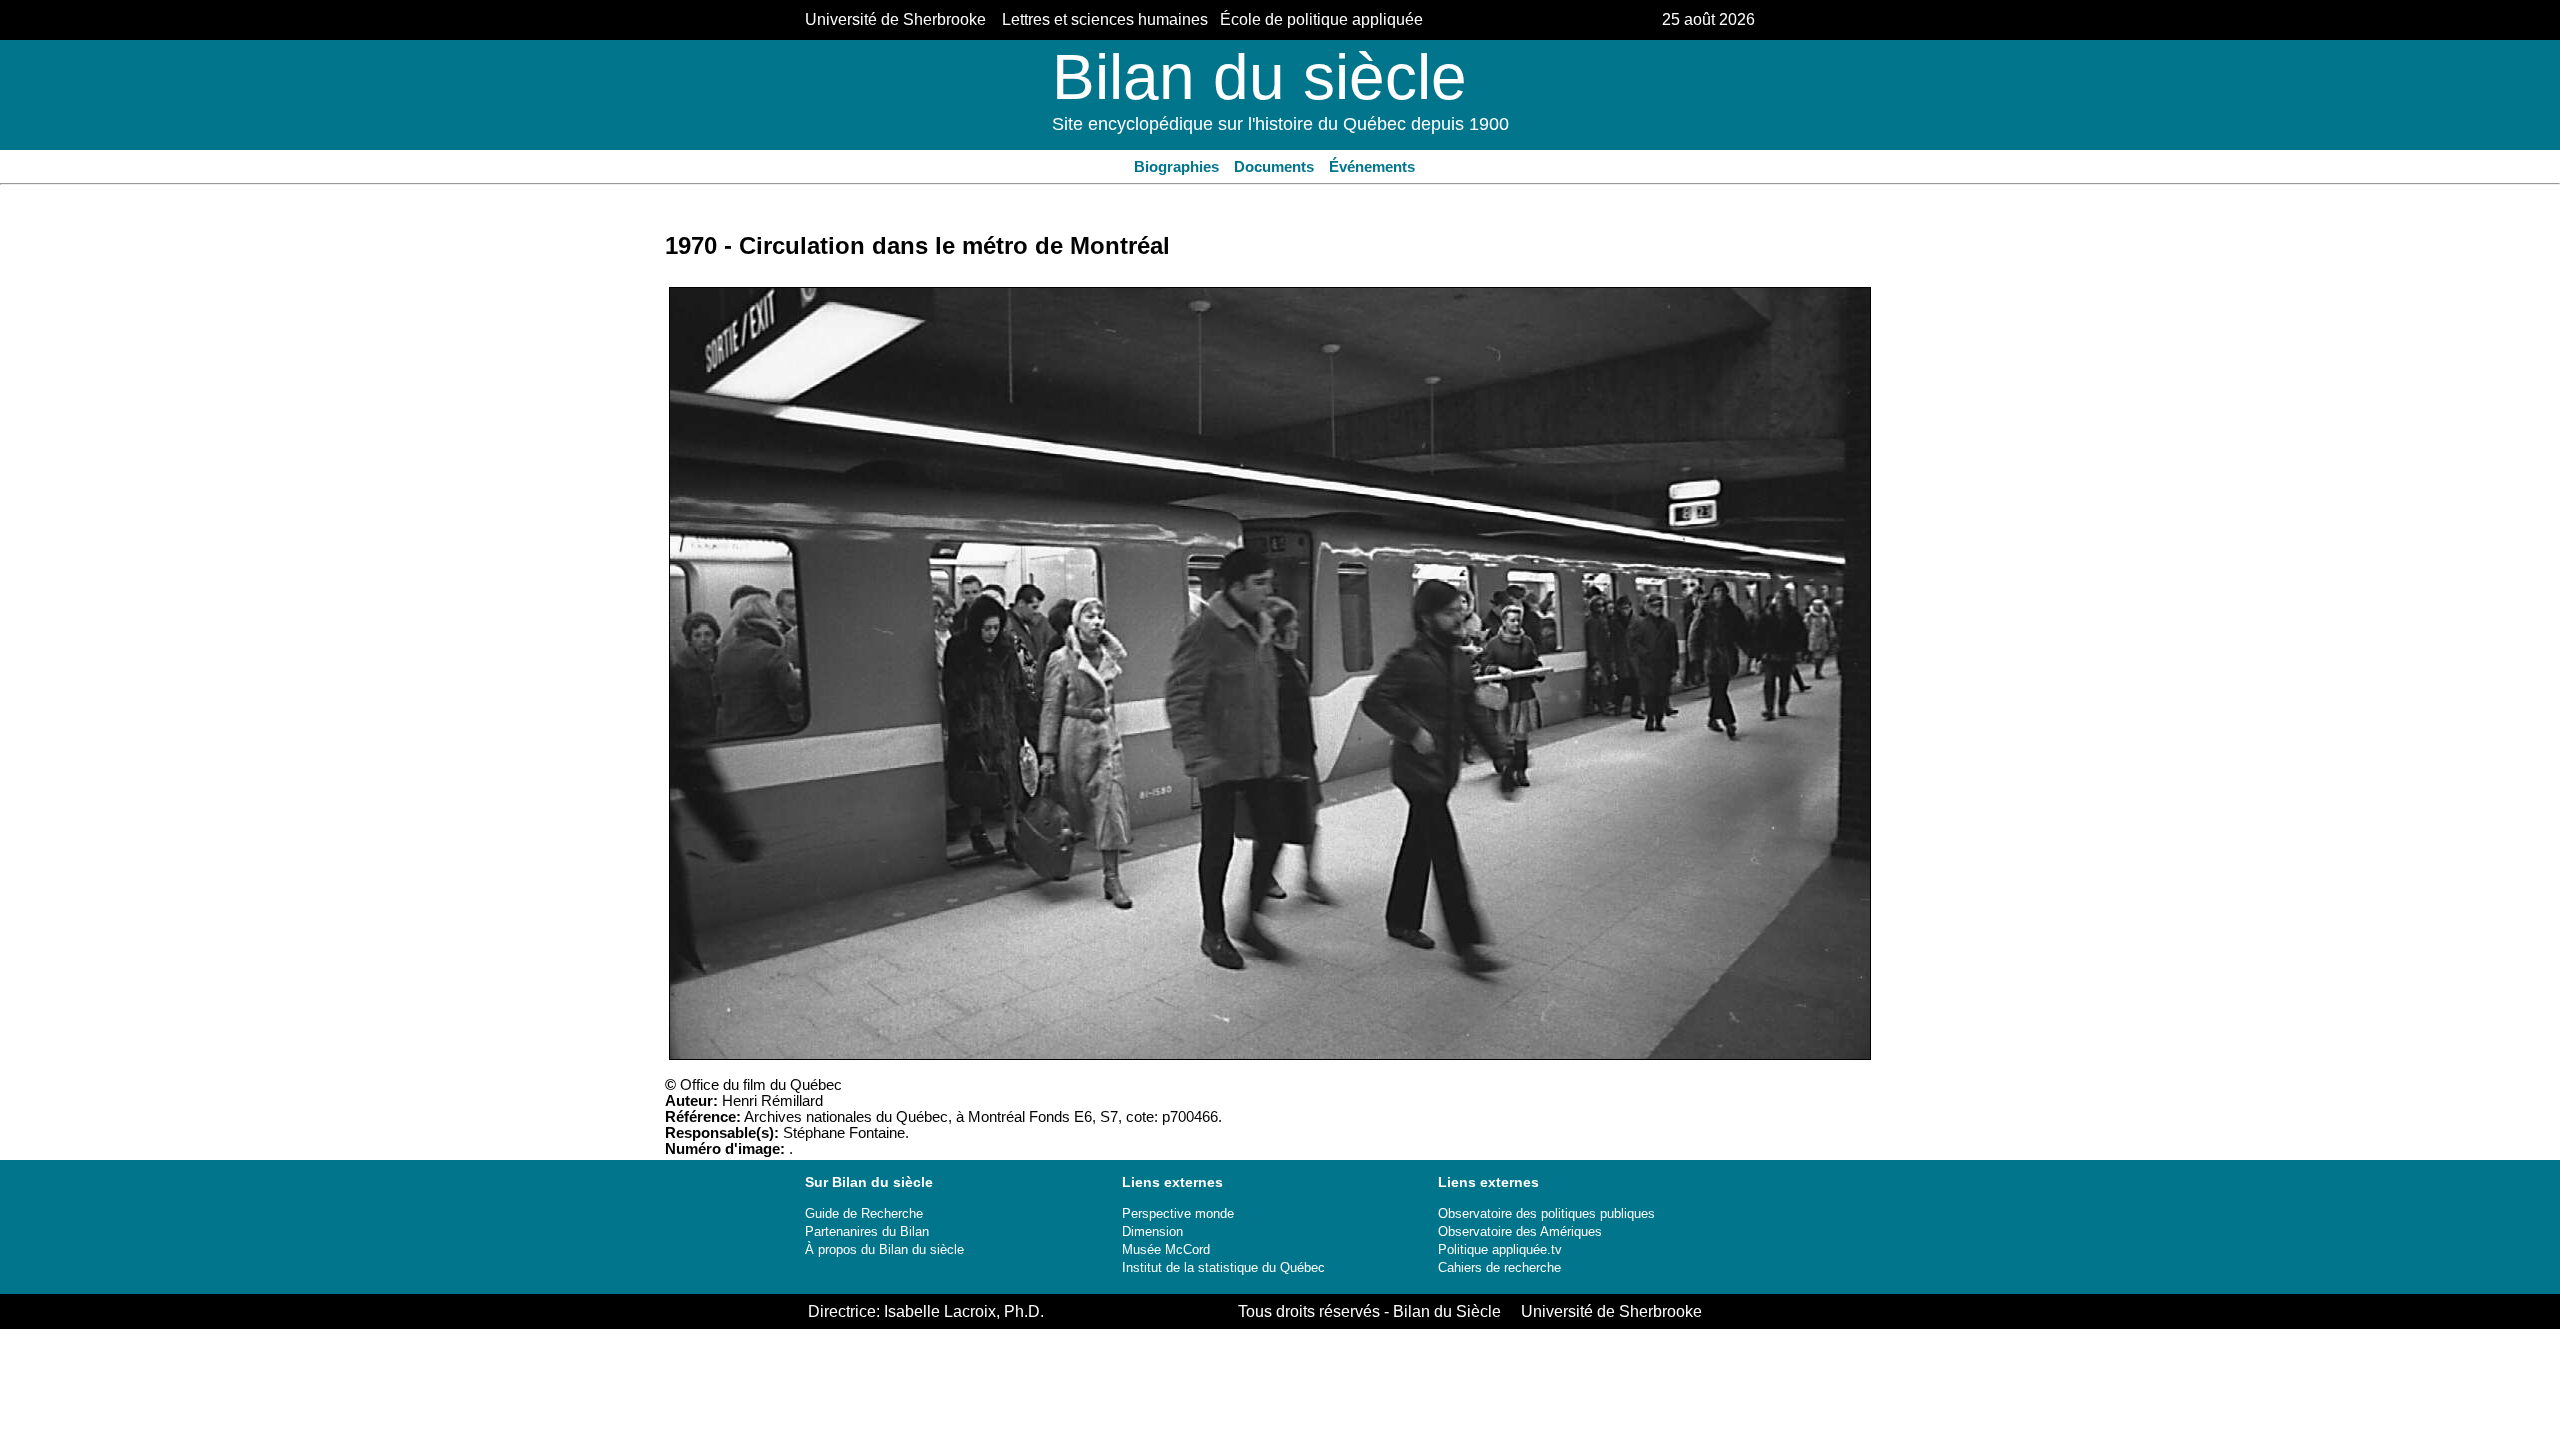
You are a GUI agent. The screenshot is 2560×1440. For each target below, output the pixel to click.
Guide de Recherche (864, 1213)
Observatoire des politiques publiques (1546, 1213)
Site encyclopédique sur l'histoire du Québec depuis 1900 (1280, 124)
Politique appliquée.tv (1500, 1249)
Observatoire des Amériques (1520, 1231)
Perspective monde (1178, 1213)
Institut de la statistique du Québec (1223, 1267)
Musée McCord (1166, 1249)
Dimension (1152, 1231)
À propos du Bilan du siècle (884, 1249)
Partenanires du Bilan (867, 1231)
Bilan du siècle (1259, 77)
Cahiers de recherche (1499, 1267)
